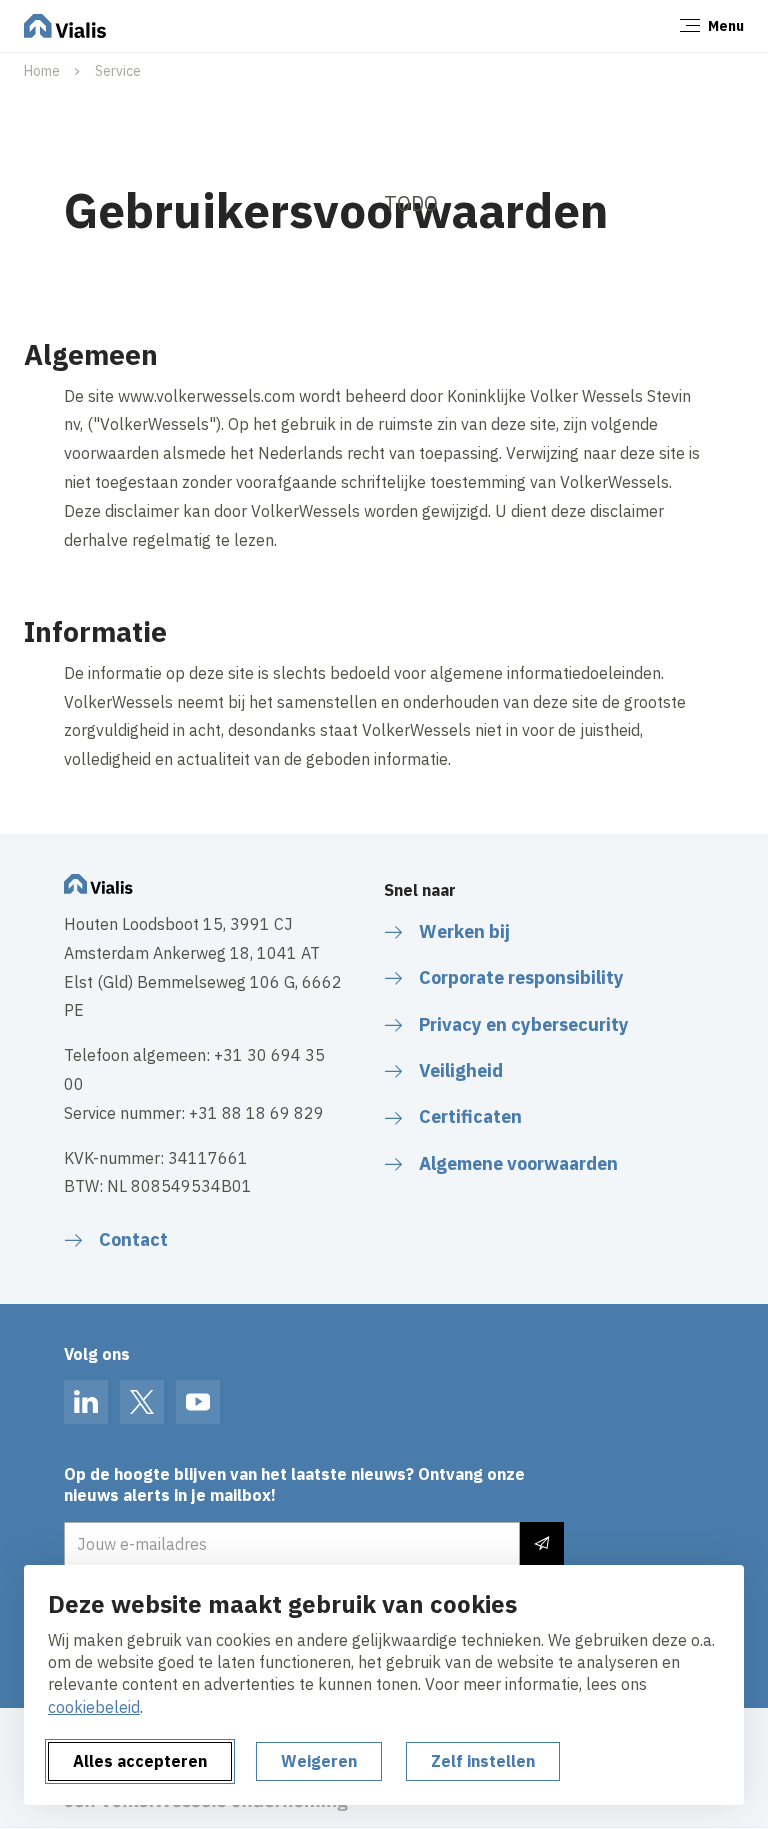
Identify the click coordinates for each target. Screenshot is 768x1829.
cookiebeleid (94, 1707)
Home (42, 71)
